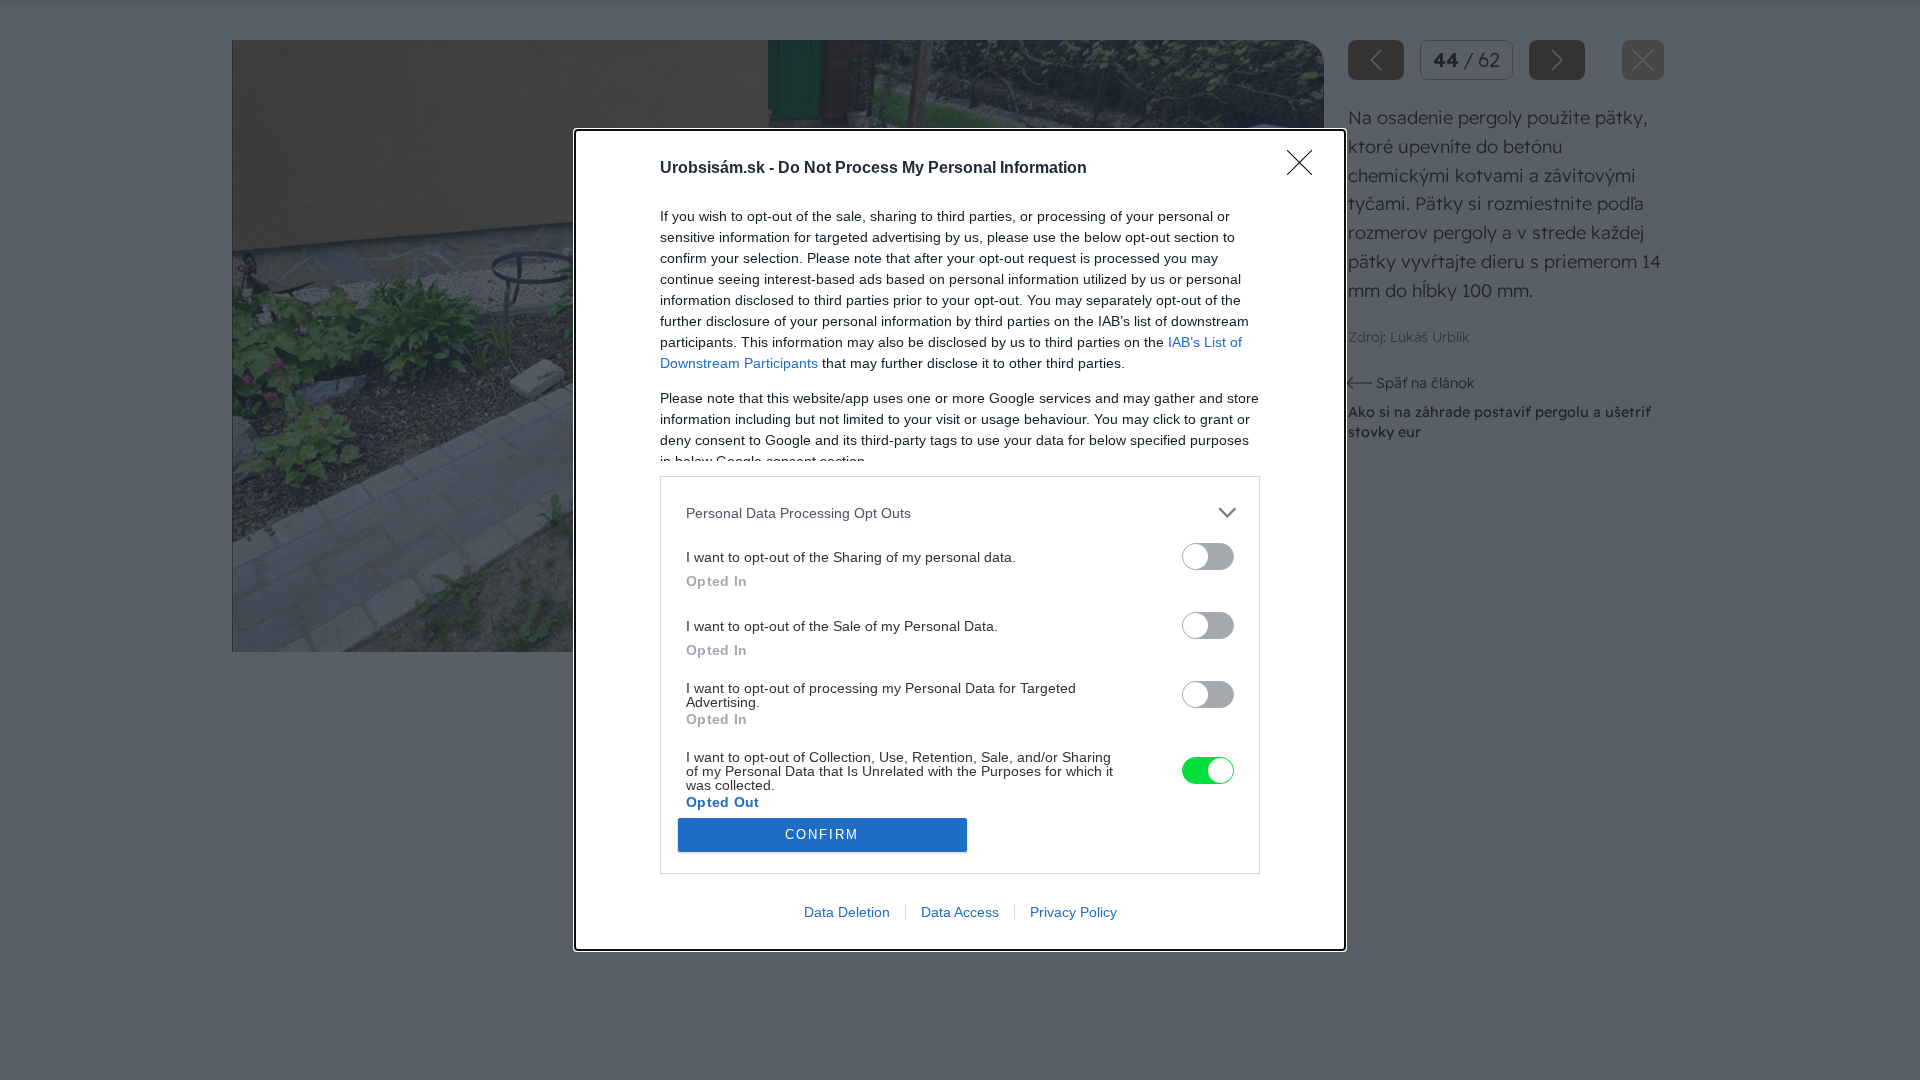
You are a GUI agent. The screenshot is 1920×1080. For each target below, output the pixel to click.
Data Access (960, 912)
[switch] (1208, 556)
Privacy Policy (1073, 912)
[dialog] (960, 540)
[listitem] (960, 512)
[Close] (1306, 169)
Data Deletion (847, 912)
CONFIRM (822, 834)
